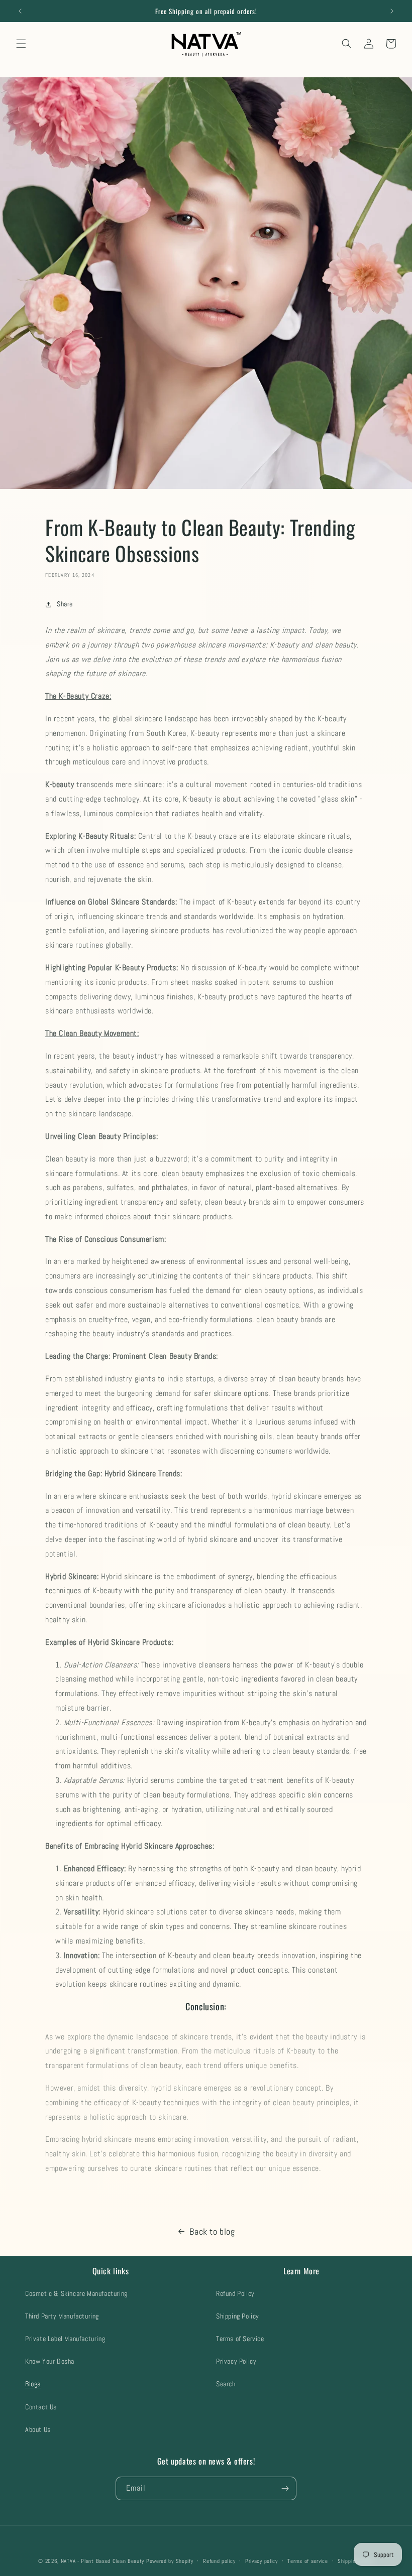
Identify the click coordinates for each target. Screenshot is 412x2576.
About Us (38, 2429)
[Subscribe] (285, 2488)
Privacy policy (262, 2561)
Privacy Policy (236, 2361)
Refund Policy (235, 2293)
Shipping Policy (238, 2316)
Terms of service (307, 2561)
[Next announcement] (392, 11)
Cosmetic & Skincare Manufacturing (76, 2293)
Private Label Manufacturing (65, 2339)
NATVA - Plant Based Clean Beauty (102, 2561)
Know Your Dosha (50, 2361)
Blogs (33, 2384)
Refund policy (219, 2561)
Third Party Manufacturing (62, 2316)
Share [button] (65, 604)
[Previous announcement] (20, 11)
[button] (21, 44)
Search (226, 2384)
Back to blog (212, 2231)
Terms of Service (240, 2339)
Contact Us (41, 2407)
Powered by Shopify (170, 2561)
